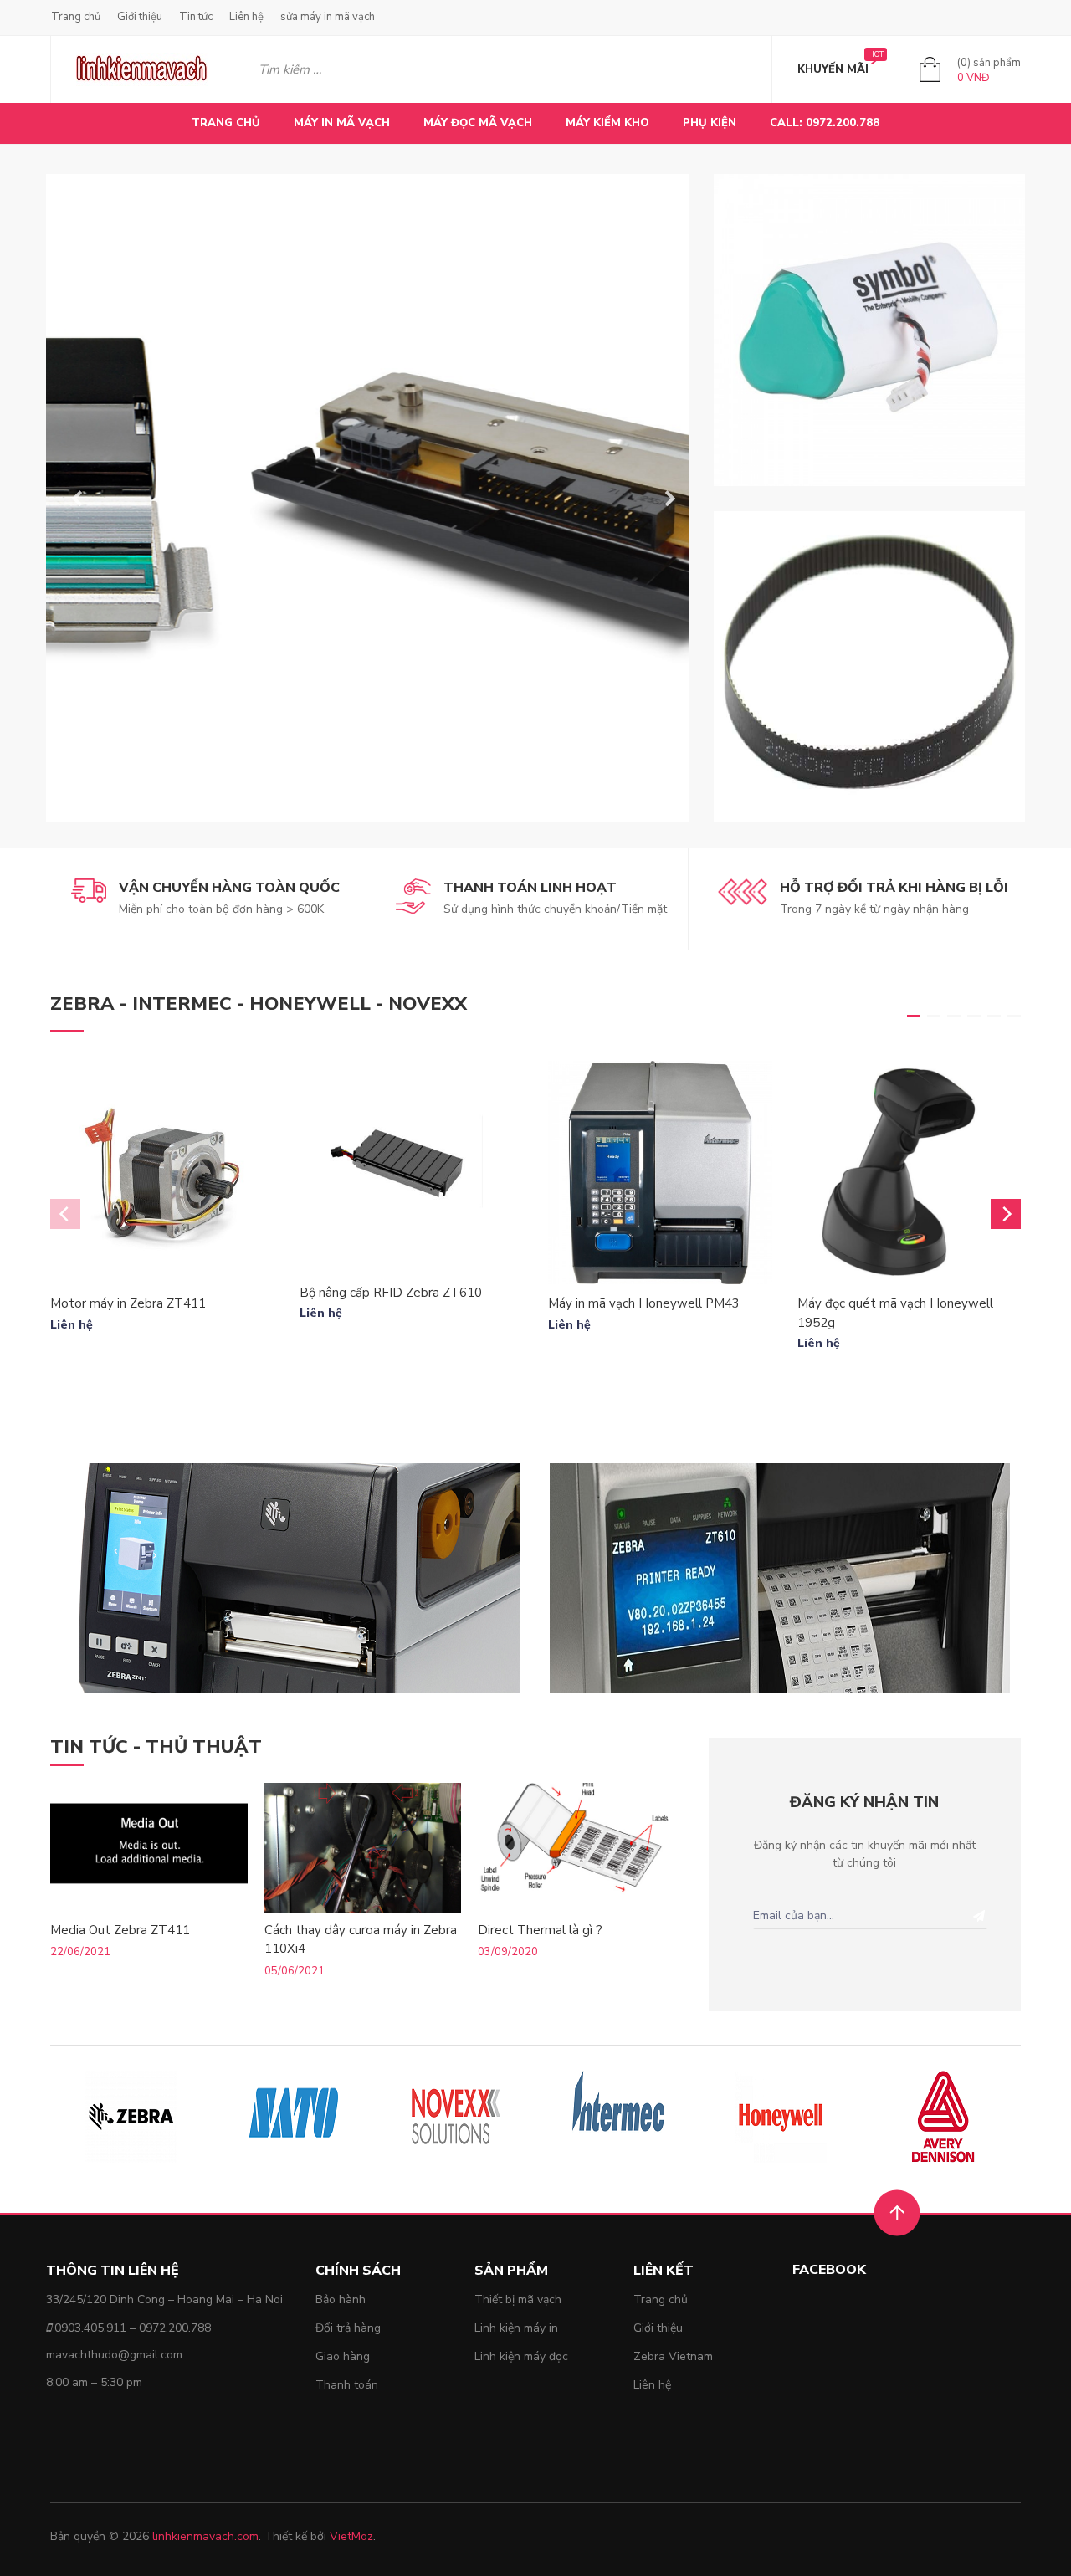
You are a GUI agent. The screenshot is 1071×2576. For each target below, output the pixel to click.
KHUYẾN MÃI (833, 69)
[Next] (1006, 1214)
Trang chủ (76, 17)
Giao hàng (343, 2356)
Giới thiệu (140, 17)
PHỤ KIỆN (710, 123)
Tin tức (196, 17)
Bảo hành (341, 2299)
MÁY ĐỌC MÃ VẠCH (478, 123)
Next (664, 498)
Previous (71, 498)
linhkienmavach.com (205, 2536)
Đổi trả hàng (348, 2328)
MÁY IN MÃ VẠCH (342, 123)
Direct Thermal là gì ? (540, 1930)
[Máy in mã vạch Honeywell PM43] (660, 1173)
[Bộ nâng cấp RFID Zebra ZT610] (412, 1167)
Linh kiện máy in (516, 2328)
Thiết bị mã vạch (518, 2299)
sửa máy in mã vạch (328, 17)
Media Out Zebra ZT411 (120, 1930)
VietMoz (351, 2536)
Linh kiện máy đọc (521, 2356)
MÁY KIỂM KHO (607, 123)
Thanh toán (347, 2385)
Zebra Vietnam (673, 2356)
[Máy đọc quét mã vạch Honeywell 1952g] (910, 1173)
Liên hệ (246, 17)
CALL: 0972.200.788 (825, 123)
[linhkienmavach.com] (142, 69)
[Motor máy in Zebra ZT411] (162, 1173)
